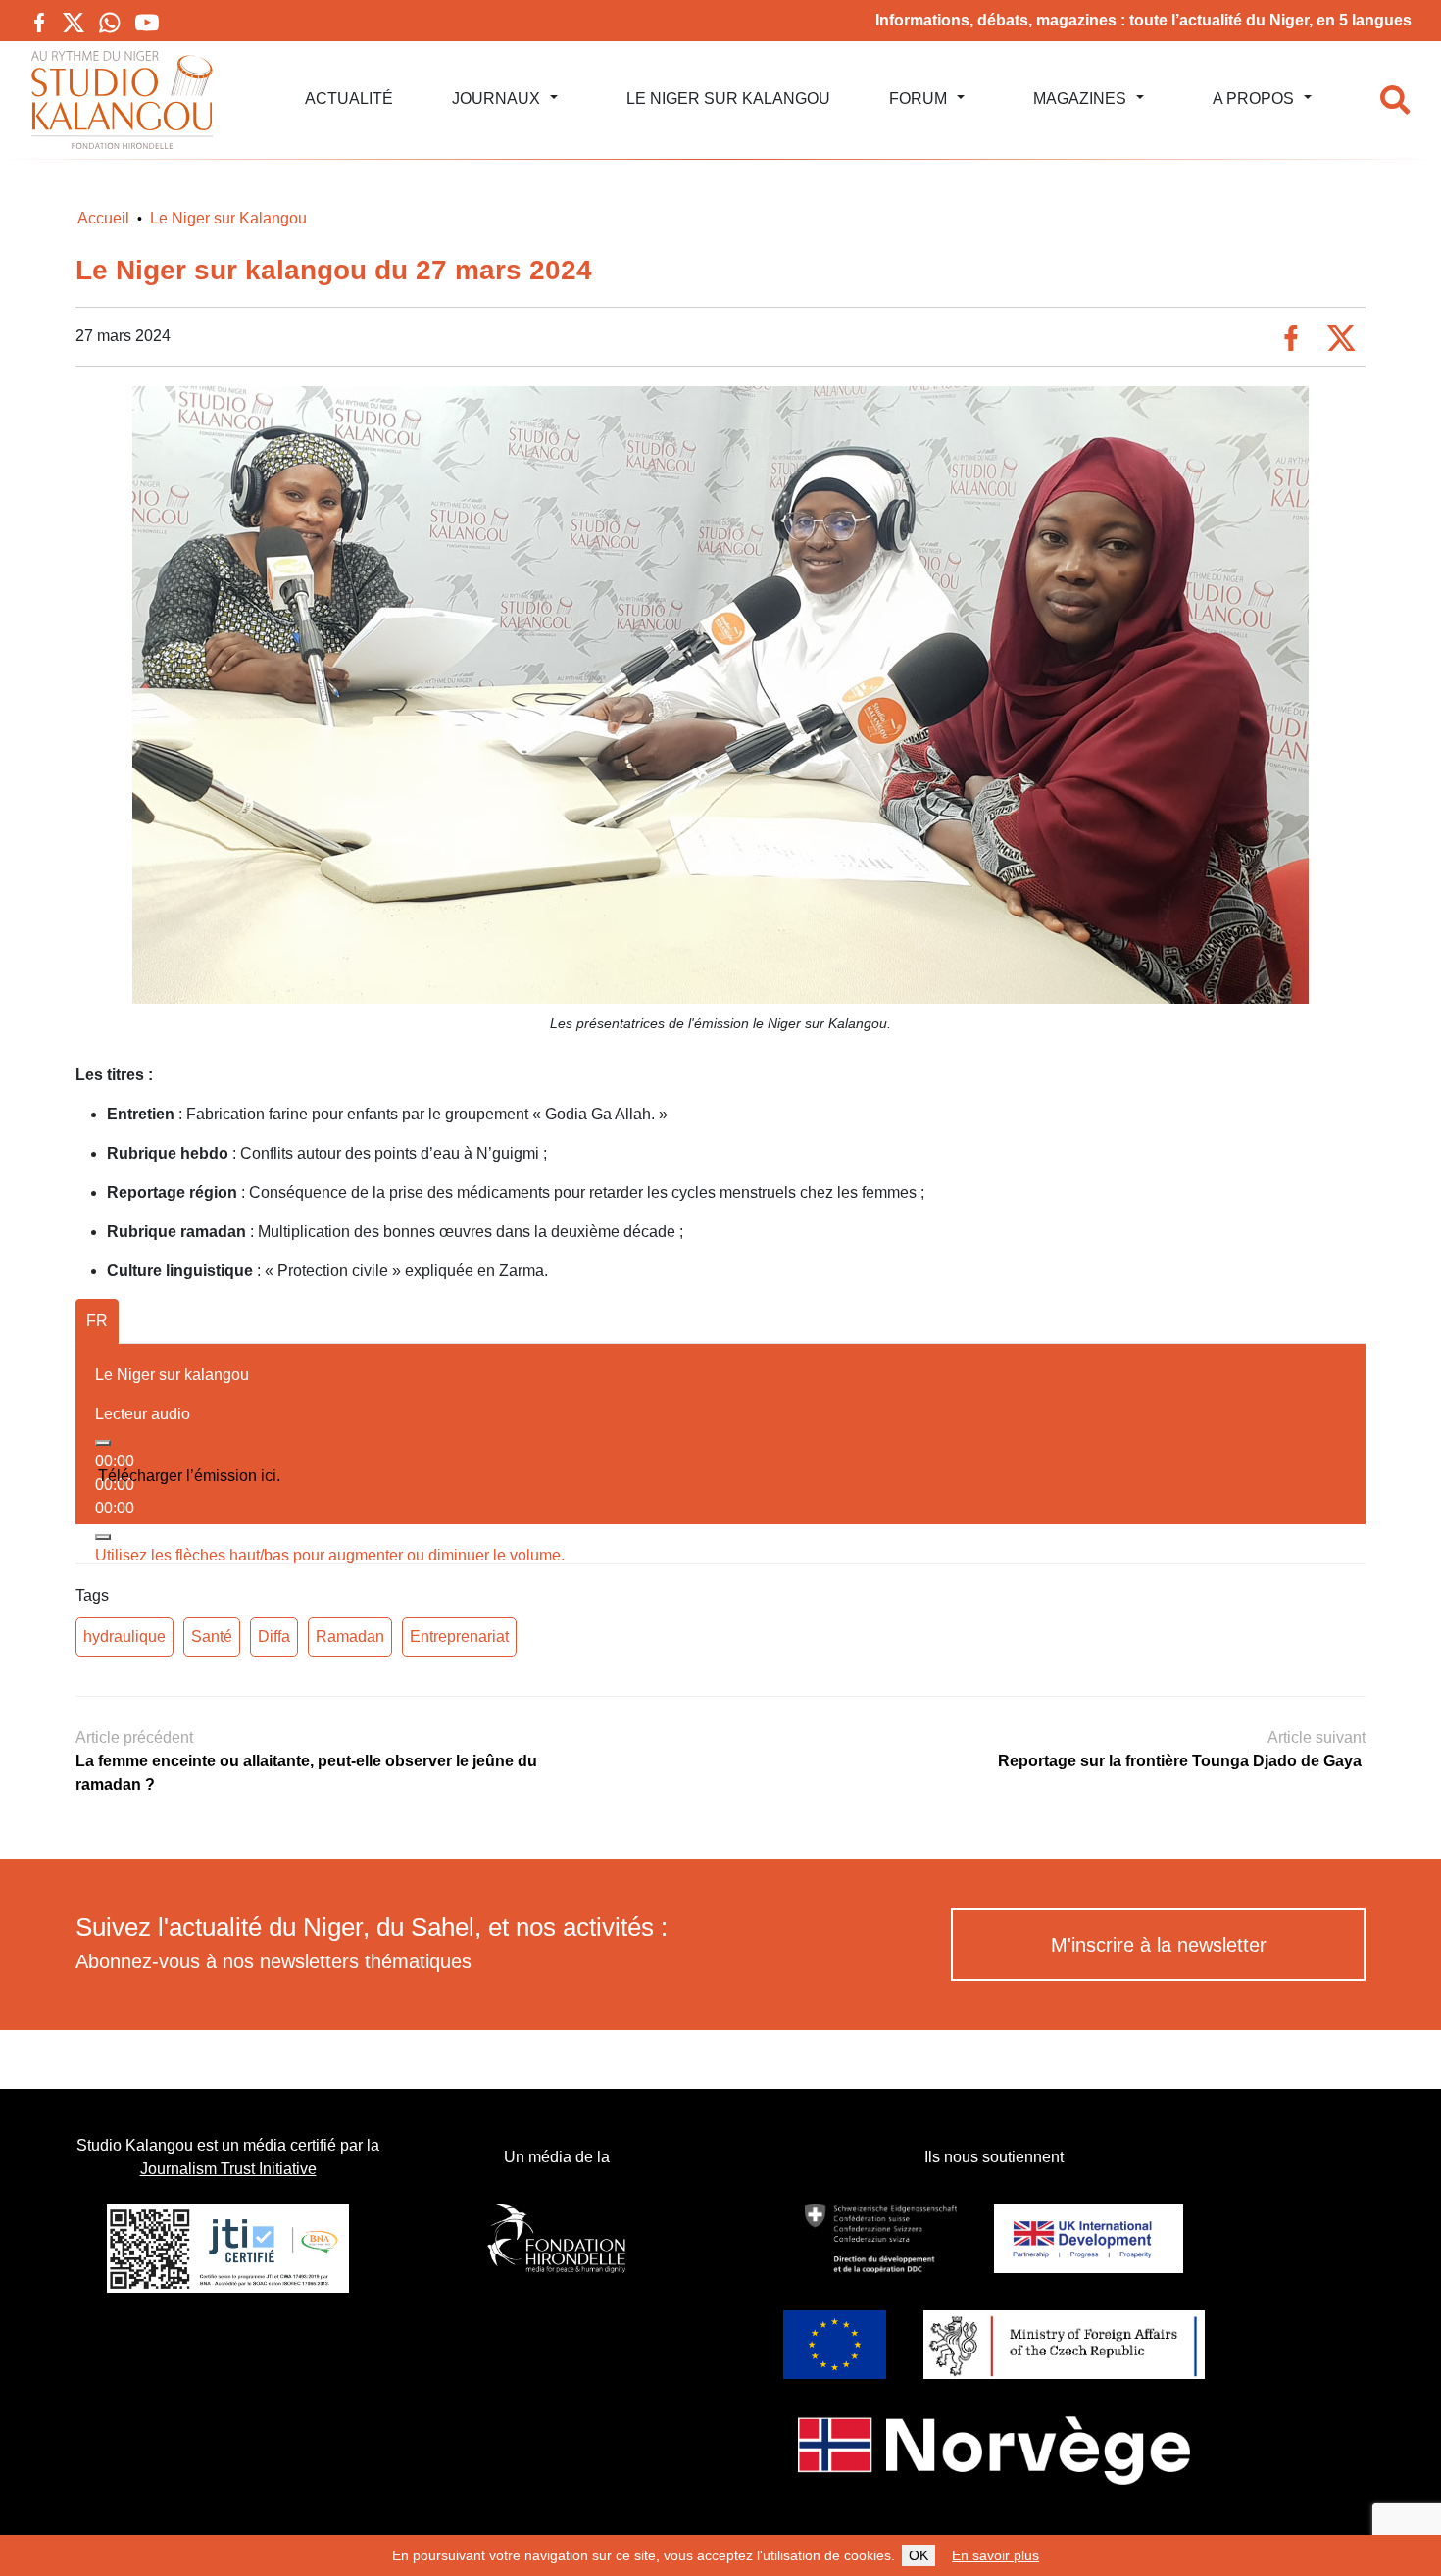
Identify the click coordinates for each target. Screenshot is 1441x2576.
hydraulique (124, 1636)
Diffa (274, 1636)
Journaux (496, 99)
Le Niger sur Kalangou (728, 99)
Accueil (103, 218)
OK (919, 2555)
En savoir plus (995, 2555)
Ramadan (350, 1636)
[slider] (330, 1555)
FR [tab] (97, 1321)
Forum (918, 99)
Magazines (1080, 99)
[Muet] (103, 1537)
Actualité (349, 99)
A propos (1253, 99)
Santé (212, 1636)
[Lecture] (103, 1443)
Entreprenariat (459, 1636)
